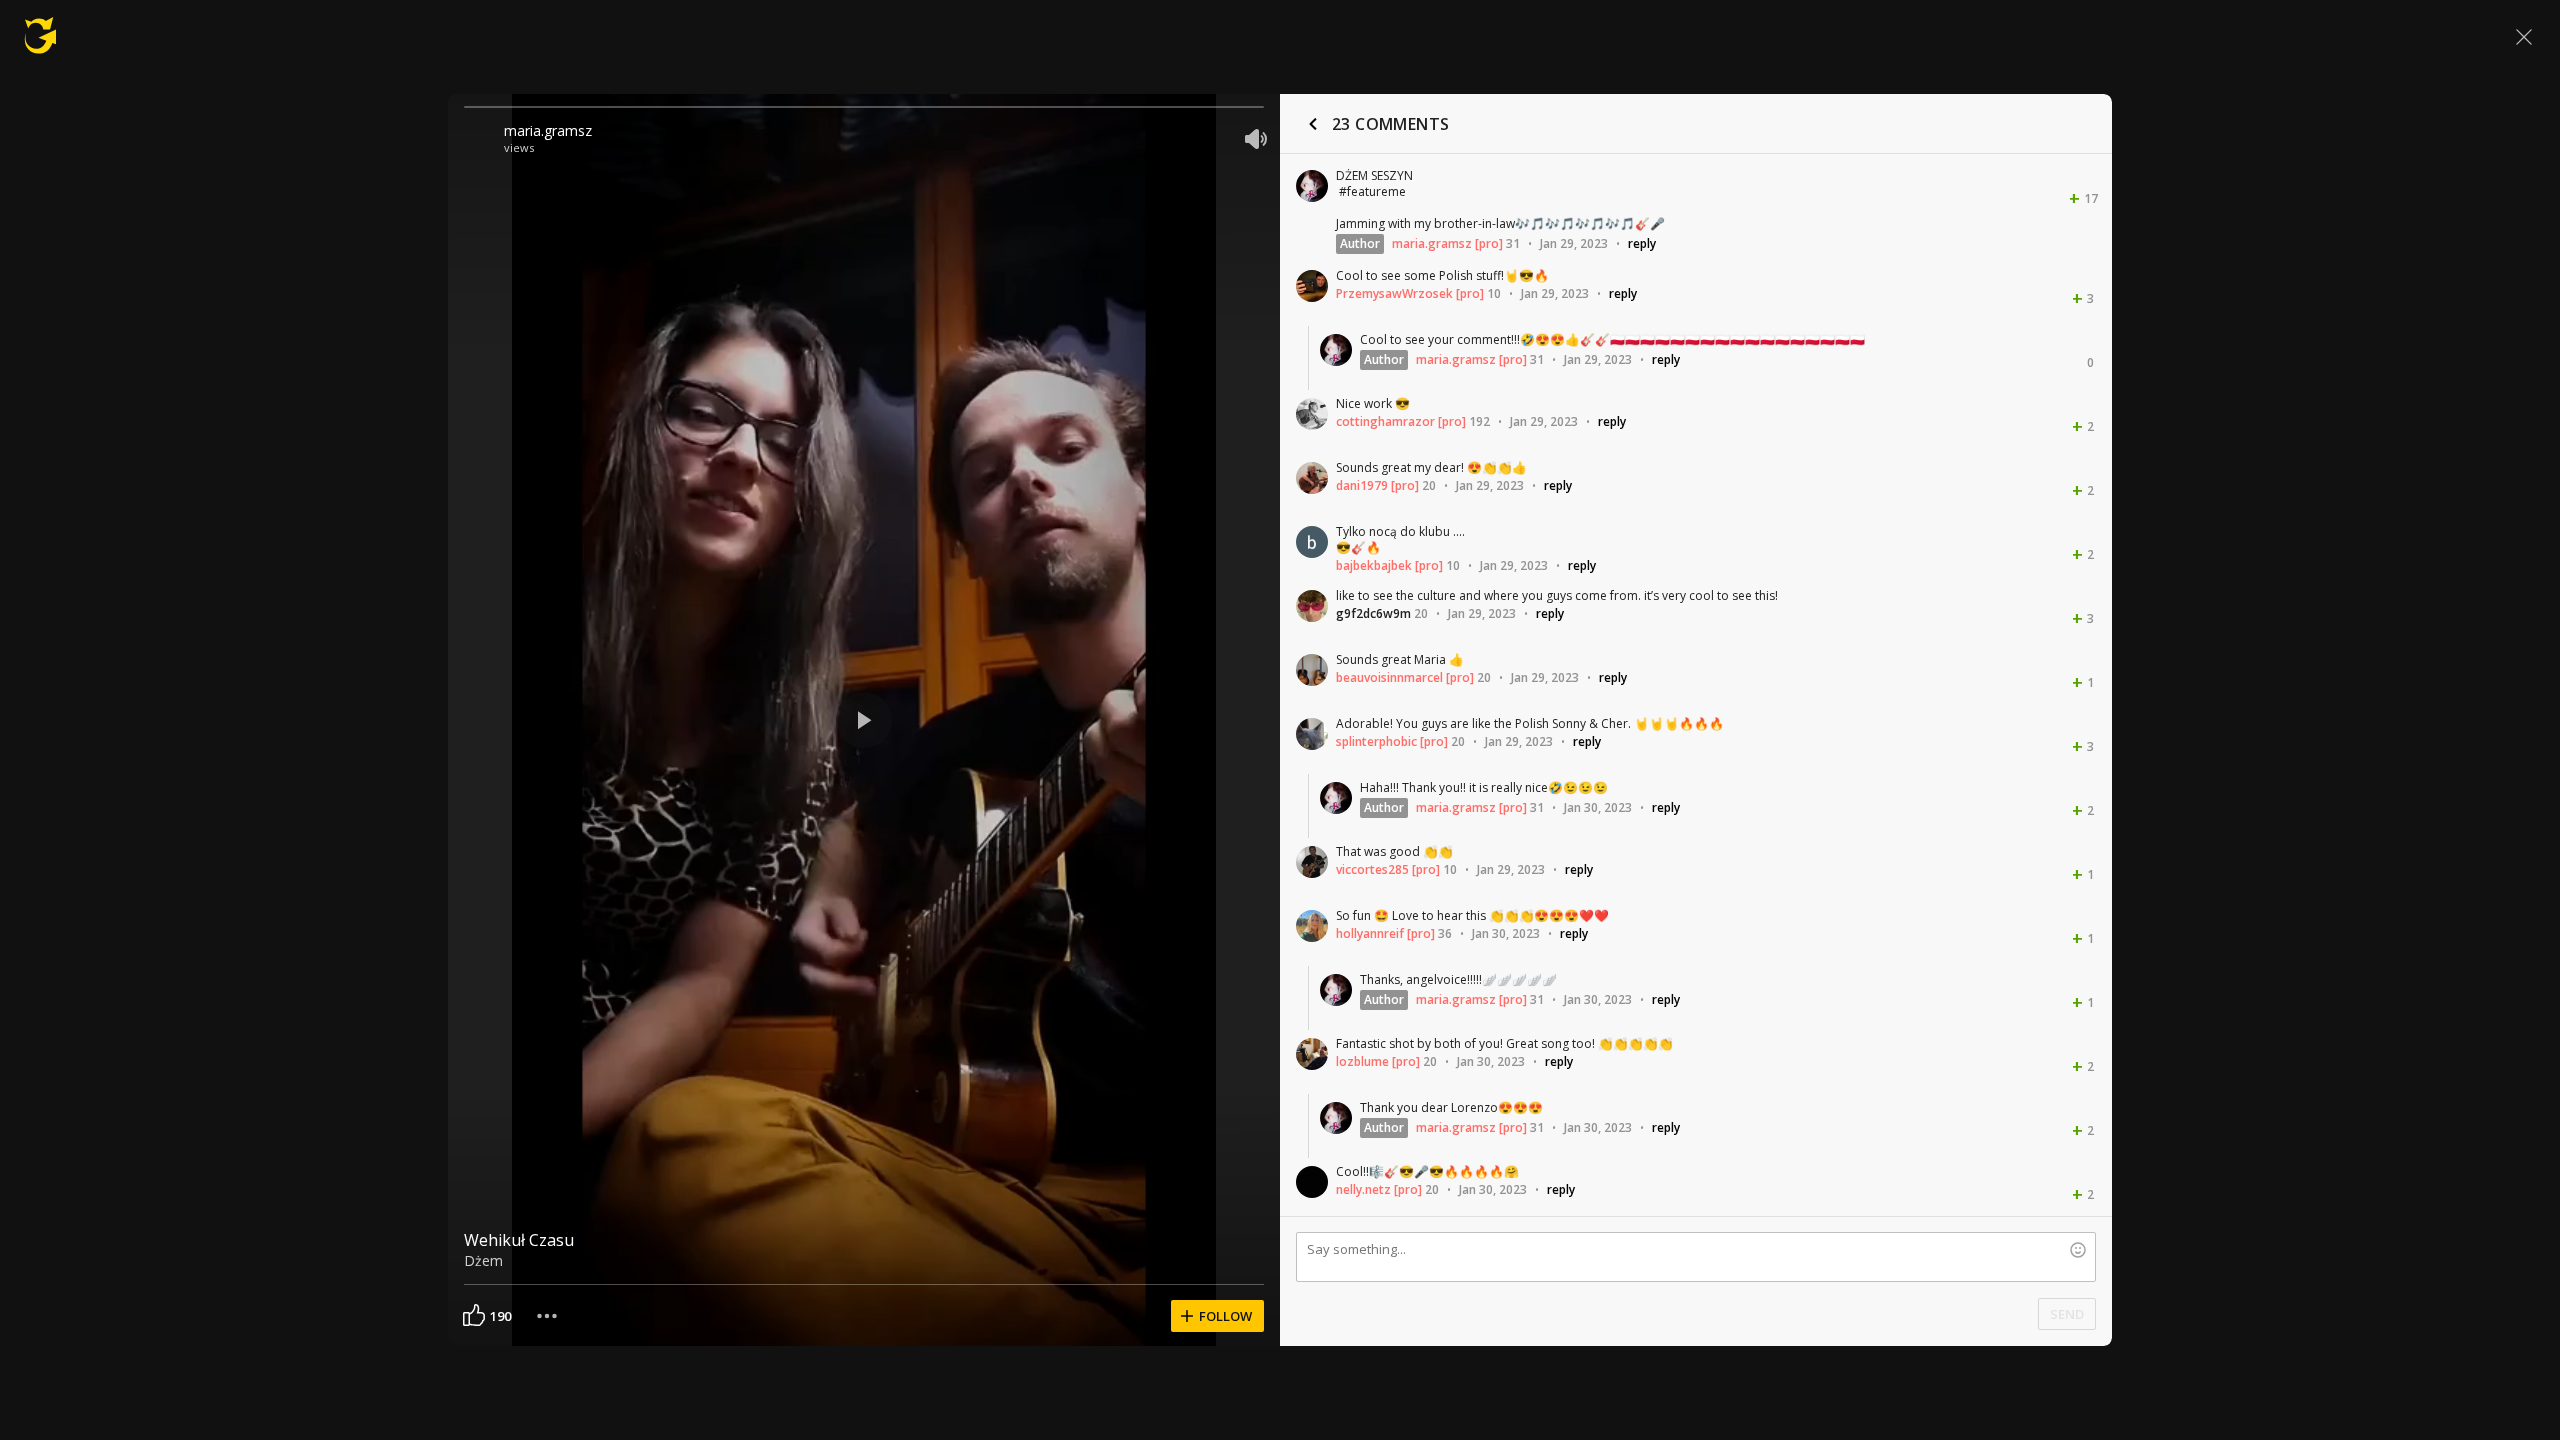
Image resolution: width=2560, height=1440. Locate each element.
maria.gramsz (548, 130)
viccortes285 (1372, 869)
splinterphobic (1376, 741)
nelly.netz (1363, 1189)
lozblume (1362, 1061)
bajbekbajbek (1374, 565)
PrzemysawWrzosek (1394, 293)
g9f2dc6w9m (1373, 613)
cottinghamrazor (1385, 421)
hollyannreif (1370, 933)
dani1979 (1362, 485)
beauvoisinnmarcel (1389, 677)
